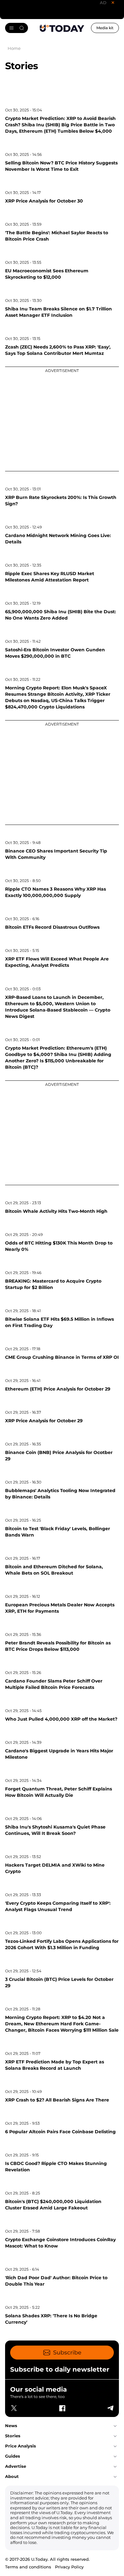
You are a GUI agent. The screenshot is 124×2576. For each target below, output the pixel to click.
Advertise (16, 2466)
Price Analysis (21, 2446)
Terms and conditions (28, 2567)
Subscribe (67, 2353)
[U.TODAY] (62, 28)
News (11, 2426)
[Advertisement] (62, 419)
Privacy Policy (69, 2567)
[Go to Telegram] (110, 2408)
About (12, 2476)
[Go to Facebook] (62, 2408)
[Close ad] (113, 3)
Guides (13, 2456)
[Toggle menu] (17, 28)
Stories (13, 2436)
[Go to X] (14, 2408)
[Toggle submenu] (115, 2426)
